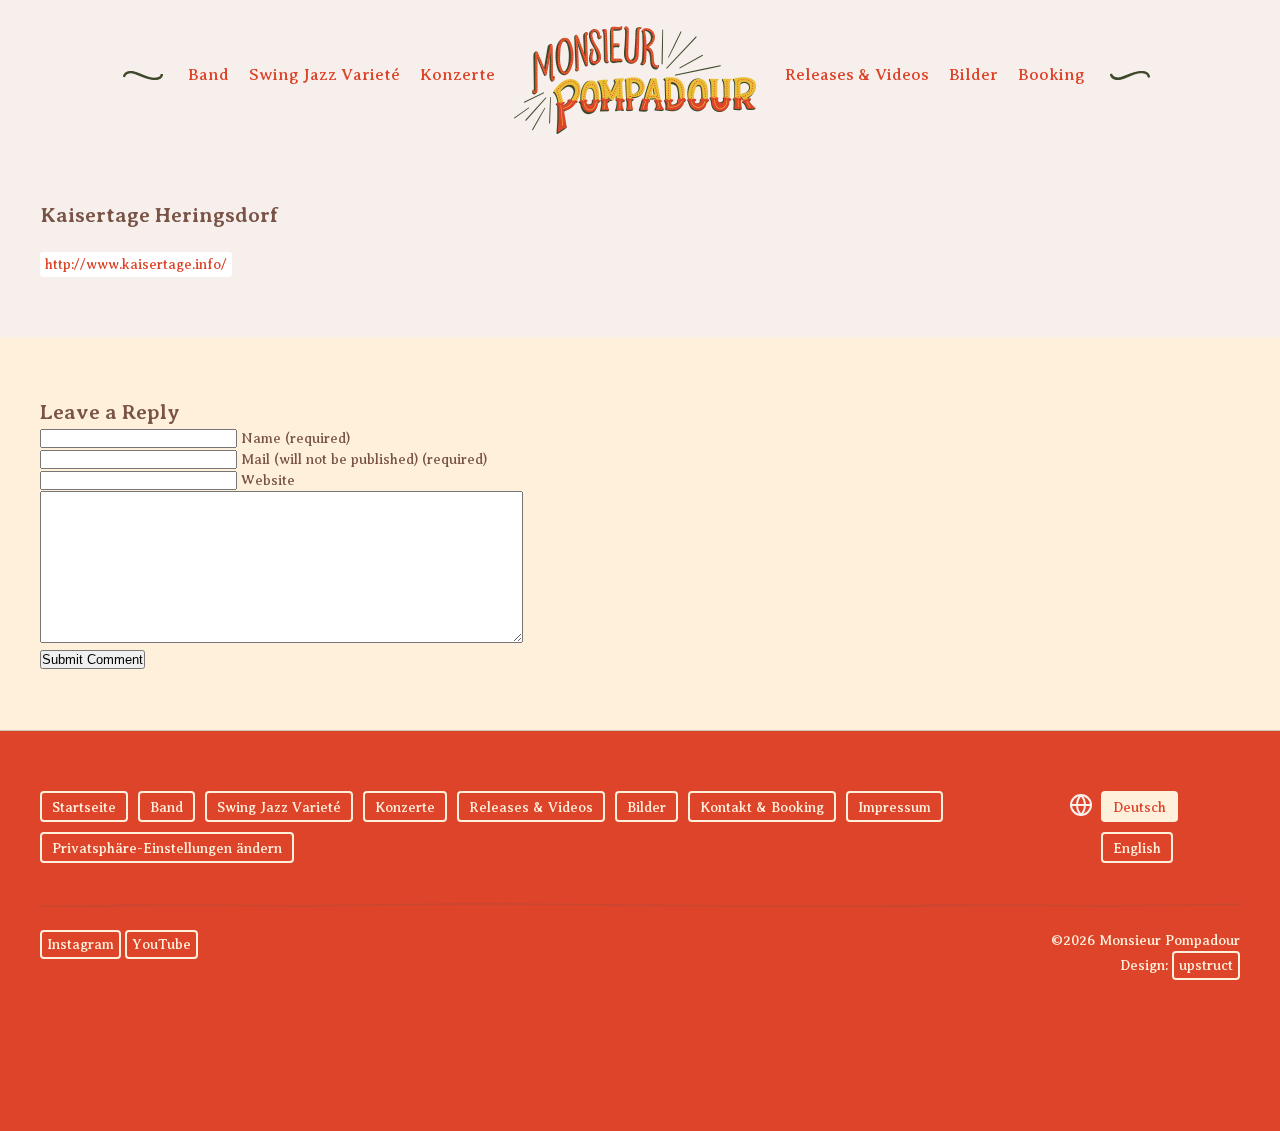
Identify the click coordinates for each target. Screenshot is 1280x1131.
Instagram (80, 944)
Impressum (894, 807)
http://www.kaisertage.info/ (136, 264)
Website (268, 480)
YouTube (161, 944)
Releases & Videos (857, 74)
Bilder (973, 74)
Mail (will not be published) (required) (364, 459)
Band (208, 74)
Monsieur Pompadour (635, 80)
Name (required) (295, 438)
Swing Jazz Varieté (324, 74)
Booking (1051, 74)
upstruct (1206, 965)
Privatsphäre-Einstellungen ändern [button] (167, 848)
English (1137, 848)
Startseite (84, 807)
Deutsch (1139, 807)
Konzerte (457, 74)
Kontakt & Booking (762, 807)
